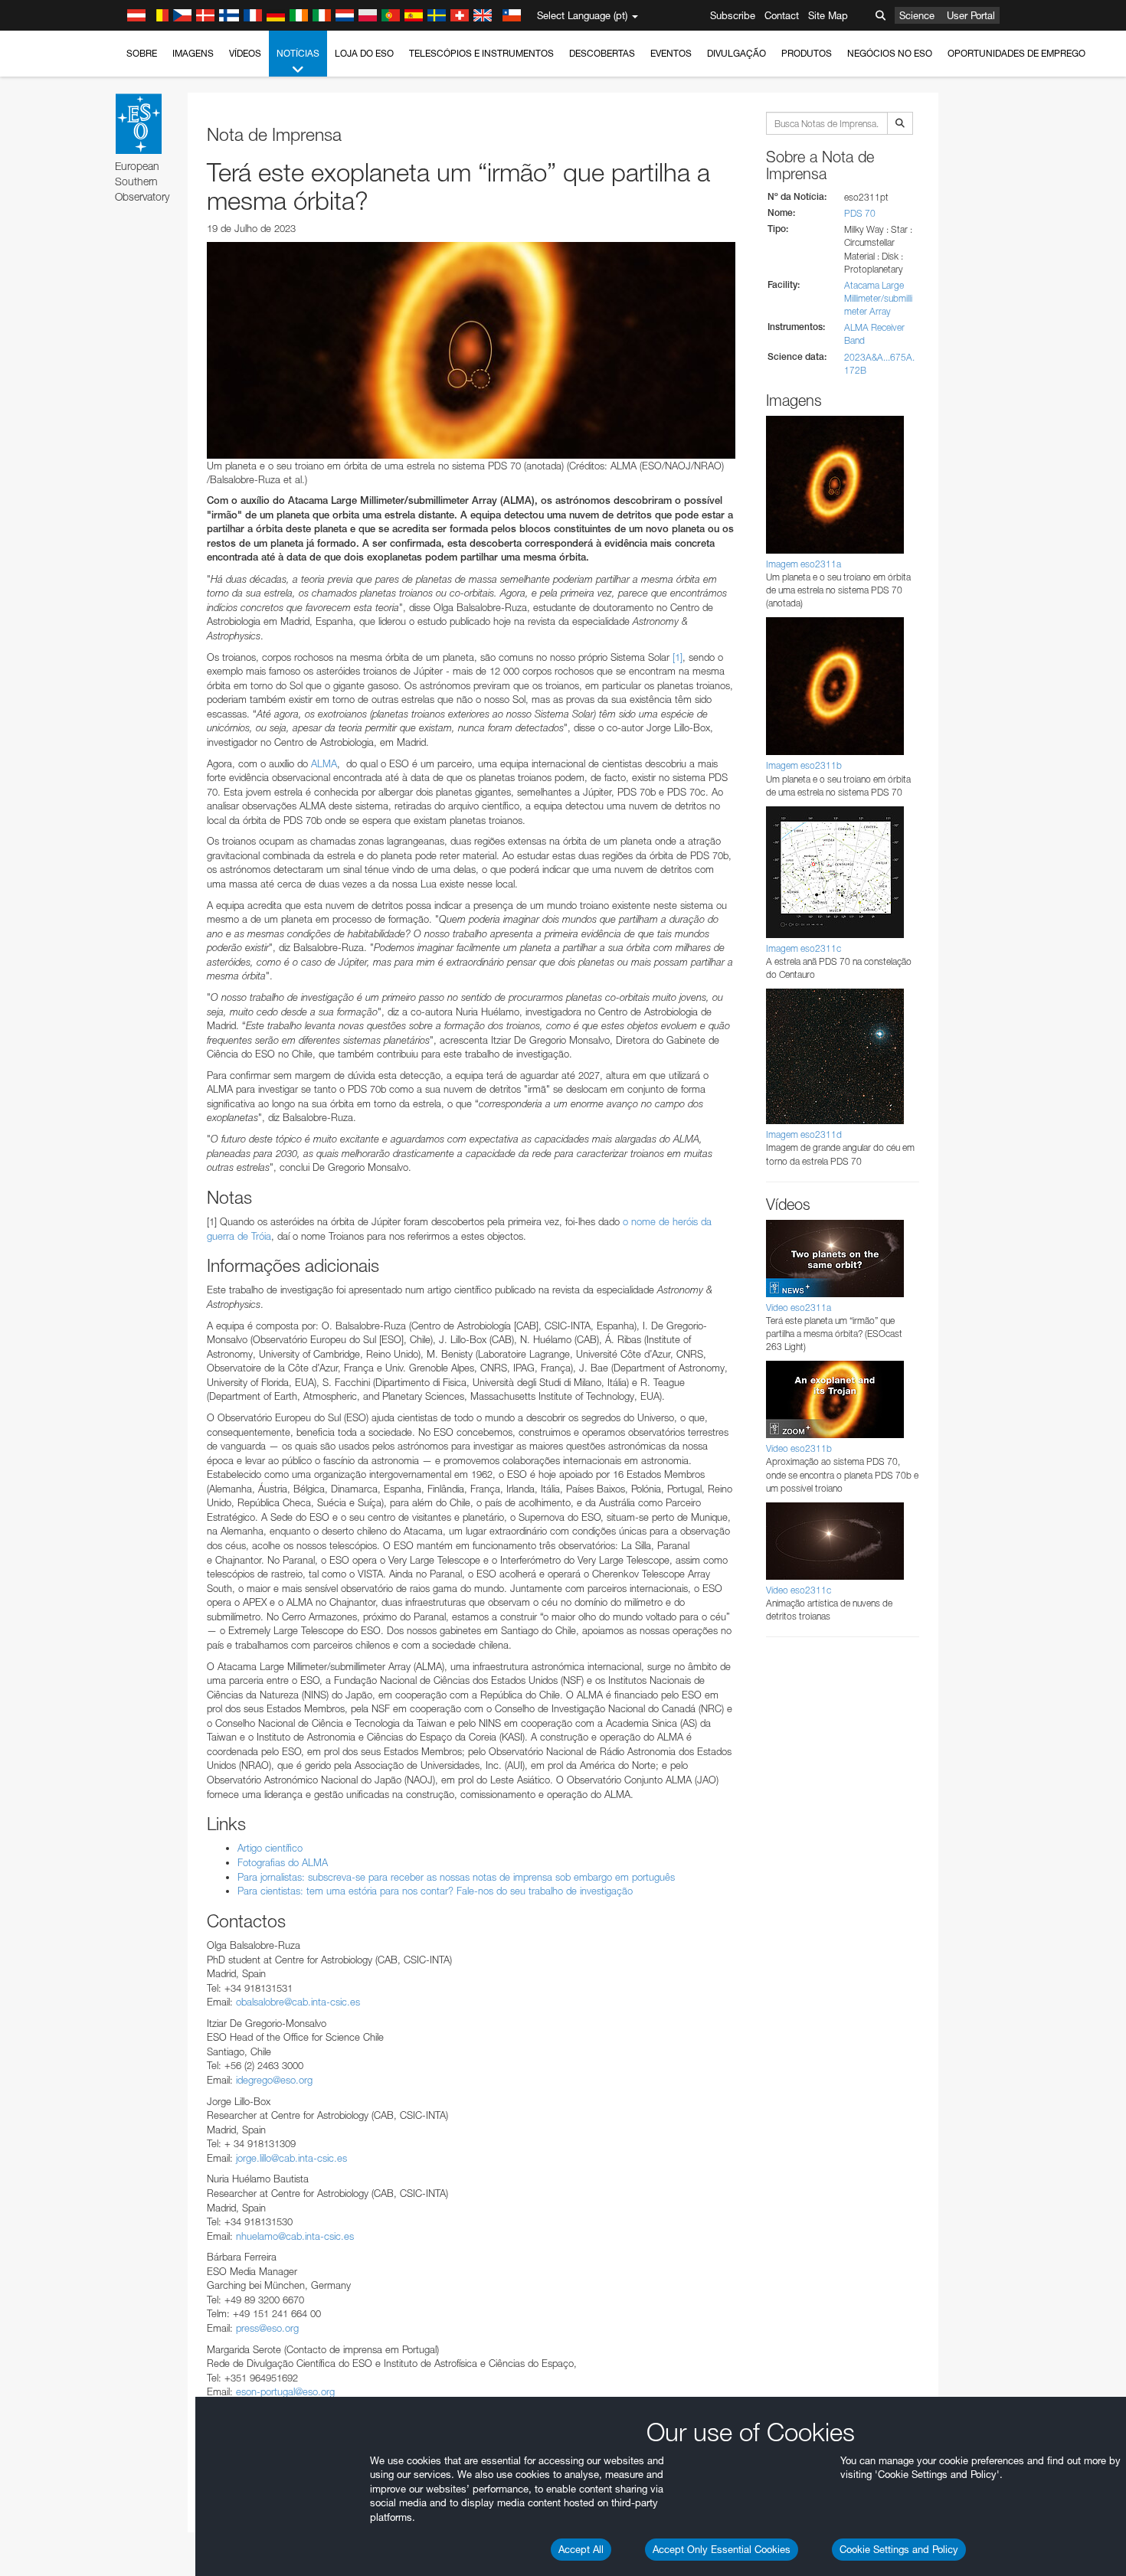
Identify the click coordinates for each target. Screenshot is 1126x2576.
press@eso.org (267, 2328)
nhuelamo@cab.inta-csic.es (295, 2236)
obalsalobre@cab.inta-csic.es (298, 2002)
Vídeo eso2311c (799, 1590)
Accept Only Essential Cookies (722, 2549)
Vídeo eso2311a (799, 1308)
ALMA (324, 763)
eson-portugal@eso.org (285, 2391)
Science (917, 15)
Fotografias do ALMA (283, 1862)
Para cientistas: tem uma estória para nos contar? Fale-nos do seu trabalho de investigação (435, 1891)
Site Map (828, 15)
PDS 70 (860, 213)
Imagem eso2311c (804, 948)
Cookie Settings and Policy (899, 2549)
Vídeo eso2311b (799, 1448)
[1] (678, 657)
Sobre (142, 53)
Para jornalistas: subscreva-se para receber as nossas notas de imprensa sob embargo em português (456, 1877)
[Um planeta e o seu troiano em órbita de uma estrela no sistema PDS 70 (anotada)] (471, 350)
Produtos (807, 53)
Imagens (193, 53)
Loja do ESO (364, 53)
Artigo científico (270, 1848)
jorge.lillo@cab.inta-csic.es (291, 2158)
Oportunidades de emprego (1016, 53)
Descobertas (602, 53)
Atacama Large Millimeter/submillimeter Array (878, 298)
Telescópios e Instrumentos (481, 53)
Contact (782, 15)
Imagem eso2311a (804, 564)
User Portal (971, 15)
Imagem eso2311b (804, 765)
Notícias (298, 53)
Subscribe (733, 15)
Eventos (671, 53)
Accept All (581, 2549)
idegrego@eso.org (274, 2080)
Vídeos (245, 53)
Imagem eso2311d (804, 1134)
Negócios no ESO (890, 53)
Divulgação (736, 53)
